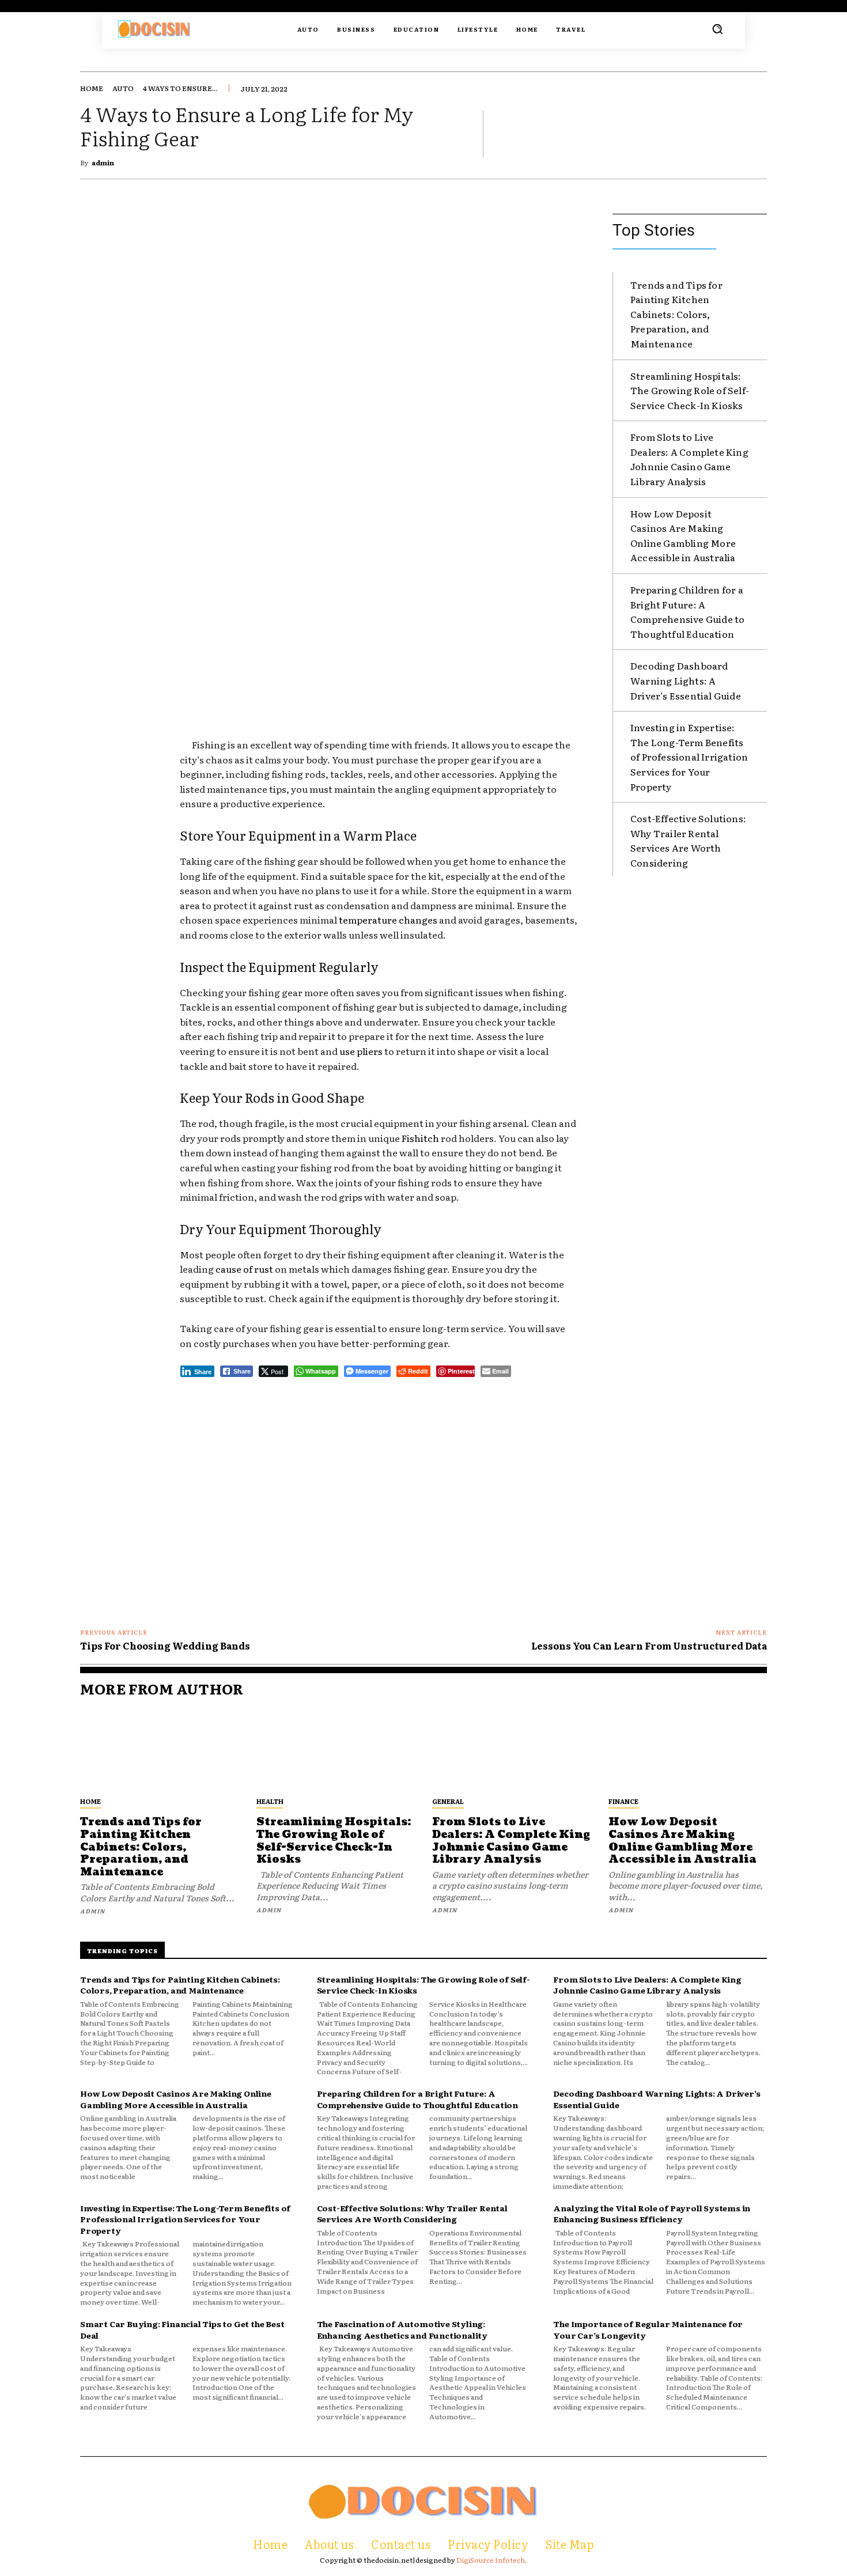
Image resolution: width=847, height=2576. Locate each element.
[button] (717, 29)
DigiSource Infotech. (492, 2560)
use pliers (361, 1051)
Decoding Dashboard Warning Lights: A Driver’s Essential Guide (686, 680)
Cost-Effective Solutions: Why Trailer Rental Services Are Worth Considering (688, 840)
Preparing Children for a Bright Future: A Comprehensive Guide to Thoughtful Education (687, 612)
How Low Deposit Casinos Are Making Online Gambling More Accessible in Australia (683, 536)
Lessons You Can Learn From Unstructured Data (649, 1646)
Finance (623, 1801)
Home (92, 88)
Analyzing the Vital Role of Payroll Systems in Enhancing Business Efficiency (652, 2214)
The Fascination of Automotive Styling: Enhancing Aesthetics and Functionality (402, 2329)
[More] (755, 134)
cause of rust (244, 1269)
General (448, 1801)
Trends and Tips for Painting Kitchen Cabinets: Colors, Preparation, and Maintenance (676, 314)
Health (270, 1801)
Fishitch (420, 1138)
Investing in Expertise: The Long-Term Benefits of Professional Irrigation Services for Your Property (689, 756)
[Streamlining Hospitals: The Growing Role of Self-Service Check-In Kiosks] (336, 1750)
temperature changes (388, 920)
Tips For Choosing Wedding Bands (165, 1646)
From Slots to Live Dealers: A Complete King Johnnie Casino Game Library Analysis (689, 459)
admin (103, 162)
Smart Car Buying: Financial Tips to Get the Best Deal (182, 2329)
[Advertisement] (379, 645)
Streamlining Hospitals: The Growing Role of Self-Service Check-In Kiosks (690, 390)
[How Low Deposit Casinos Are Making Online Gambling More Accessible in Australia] (688, 1750)
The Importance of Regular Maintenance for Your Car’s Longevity (648, 2329)
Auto (123, 88)
